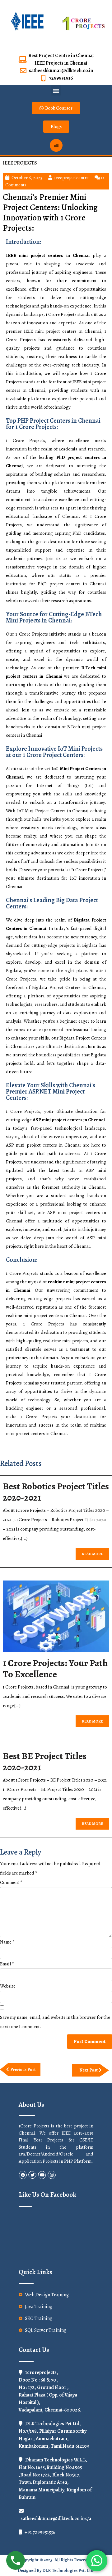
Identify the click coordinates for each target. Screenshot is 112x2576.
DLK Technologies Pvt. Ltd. (68, 2571)
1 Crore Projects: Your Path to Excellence (55, 1669)
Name (7, 1942)
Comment (11, 1882)
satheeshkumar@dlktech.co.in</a (56, 2519)
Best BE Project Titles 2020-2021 (45, 1762)
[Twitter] (32, 2175)
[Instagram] (52, 2175)
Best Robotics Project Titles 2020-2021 (56, 1492)
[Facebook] (23, 2175)
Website (8, 1986)
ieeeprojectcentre (72, 178)
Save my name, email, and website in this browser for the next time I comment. (55, 2022)
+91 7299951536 (40, 2532)
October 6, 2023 (27, 178)
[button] (56, 90)
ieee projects (20, 163)
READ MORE (96, 1552)
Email (7, 1964)
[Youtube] (42, 2175)
